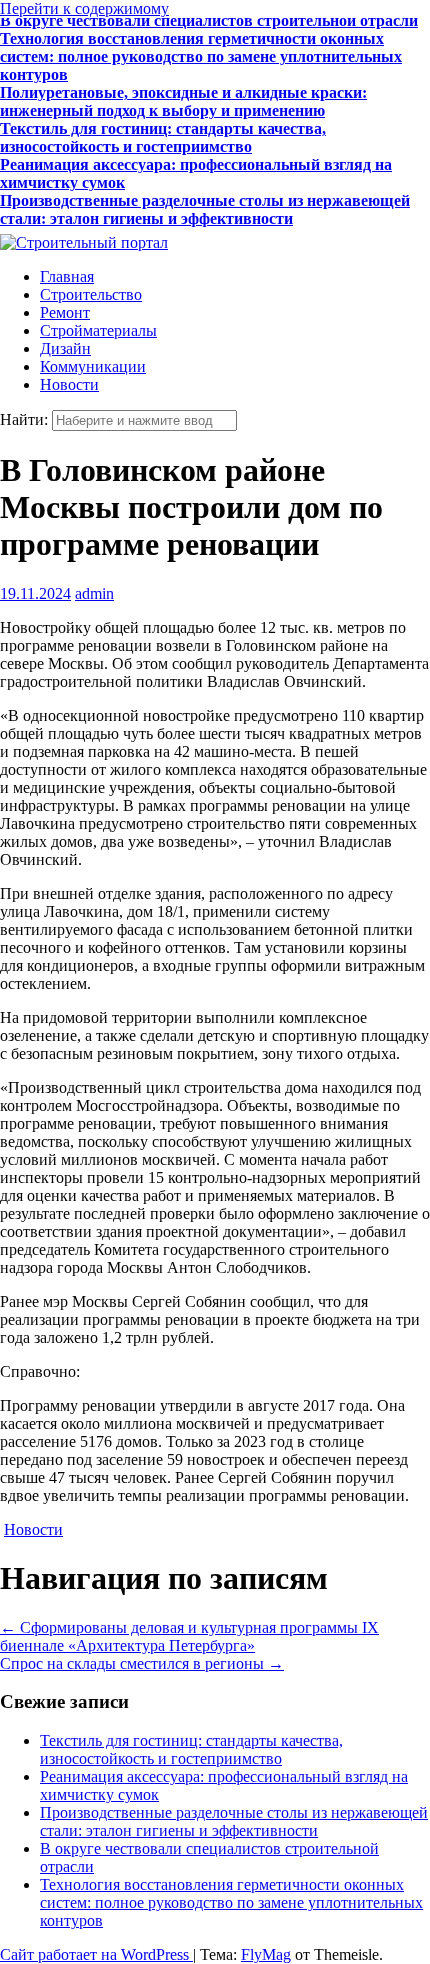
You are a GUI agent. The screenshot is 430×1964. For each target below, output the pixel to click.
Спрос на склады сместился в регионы (142, 1663)
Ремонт (65, 312)
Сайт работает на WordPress (96, 1954)
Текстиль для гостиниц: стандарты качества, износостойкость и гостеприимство (163, 126)
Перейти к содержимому (84, 8)
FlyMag (266, 1954)
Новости (69, 384)
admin (94, 593)
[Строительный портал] (84, 242)
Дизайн (65, 348)
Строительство (91, 294)
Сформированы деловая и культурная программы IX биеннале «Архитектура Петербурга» (189, 1636)
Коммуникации (93, 366)
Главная (67, 276)
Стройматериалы (98, 330)
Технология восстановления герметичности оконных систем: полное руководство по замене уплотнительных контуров (201, 45)
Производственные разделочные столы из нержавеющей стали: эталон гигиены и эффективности (205, 198)
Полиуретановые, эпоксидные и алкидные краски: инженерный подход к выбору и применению (183, 90)
